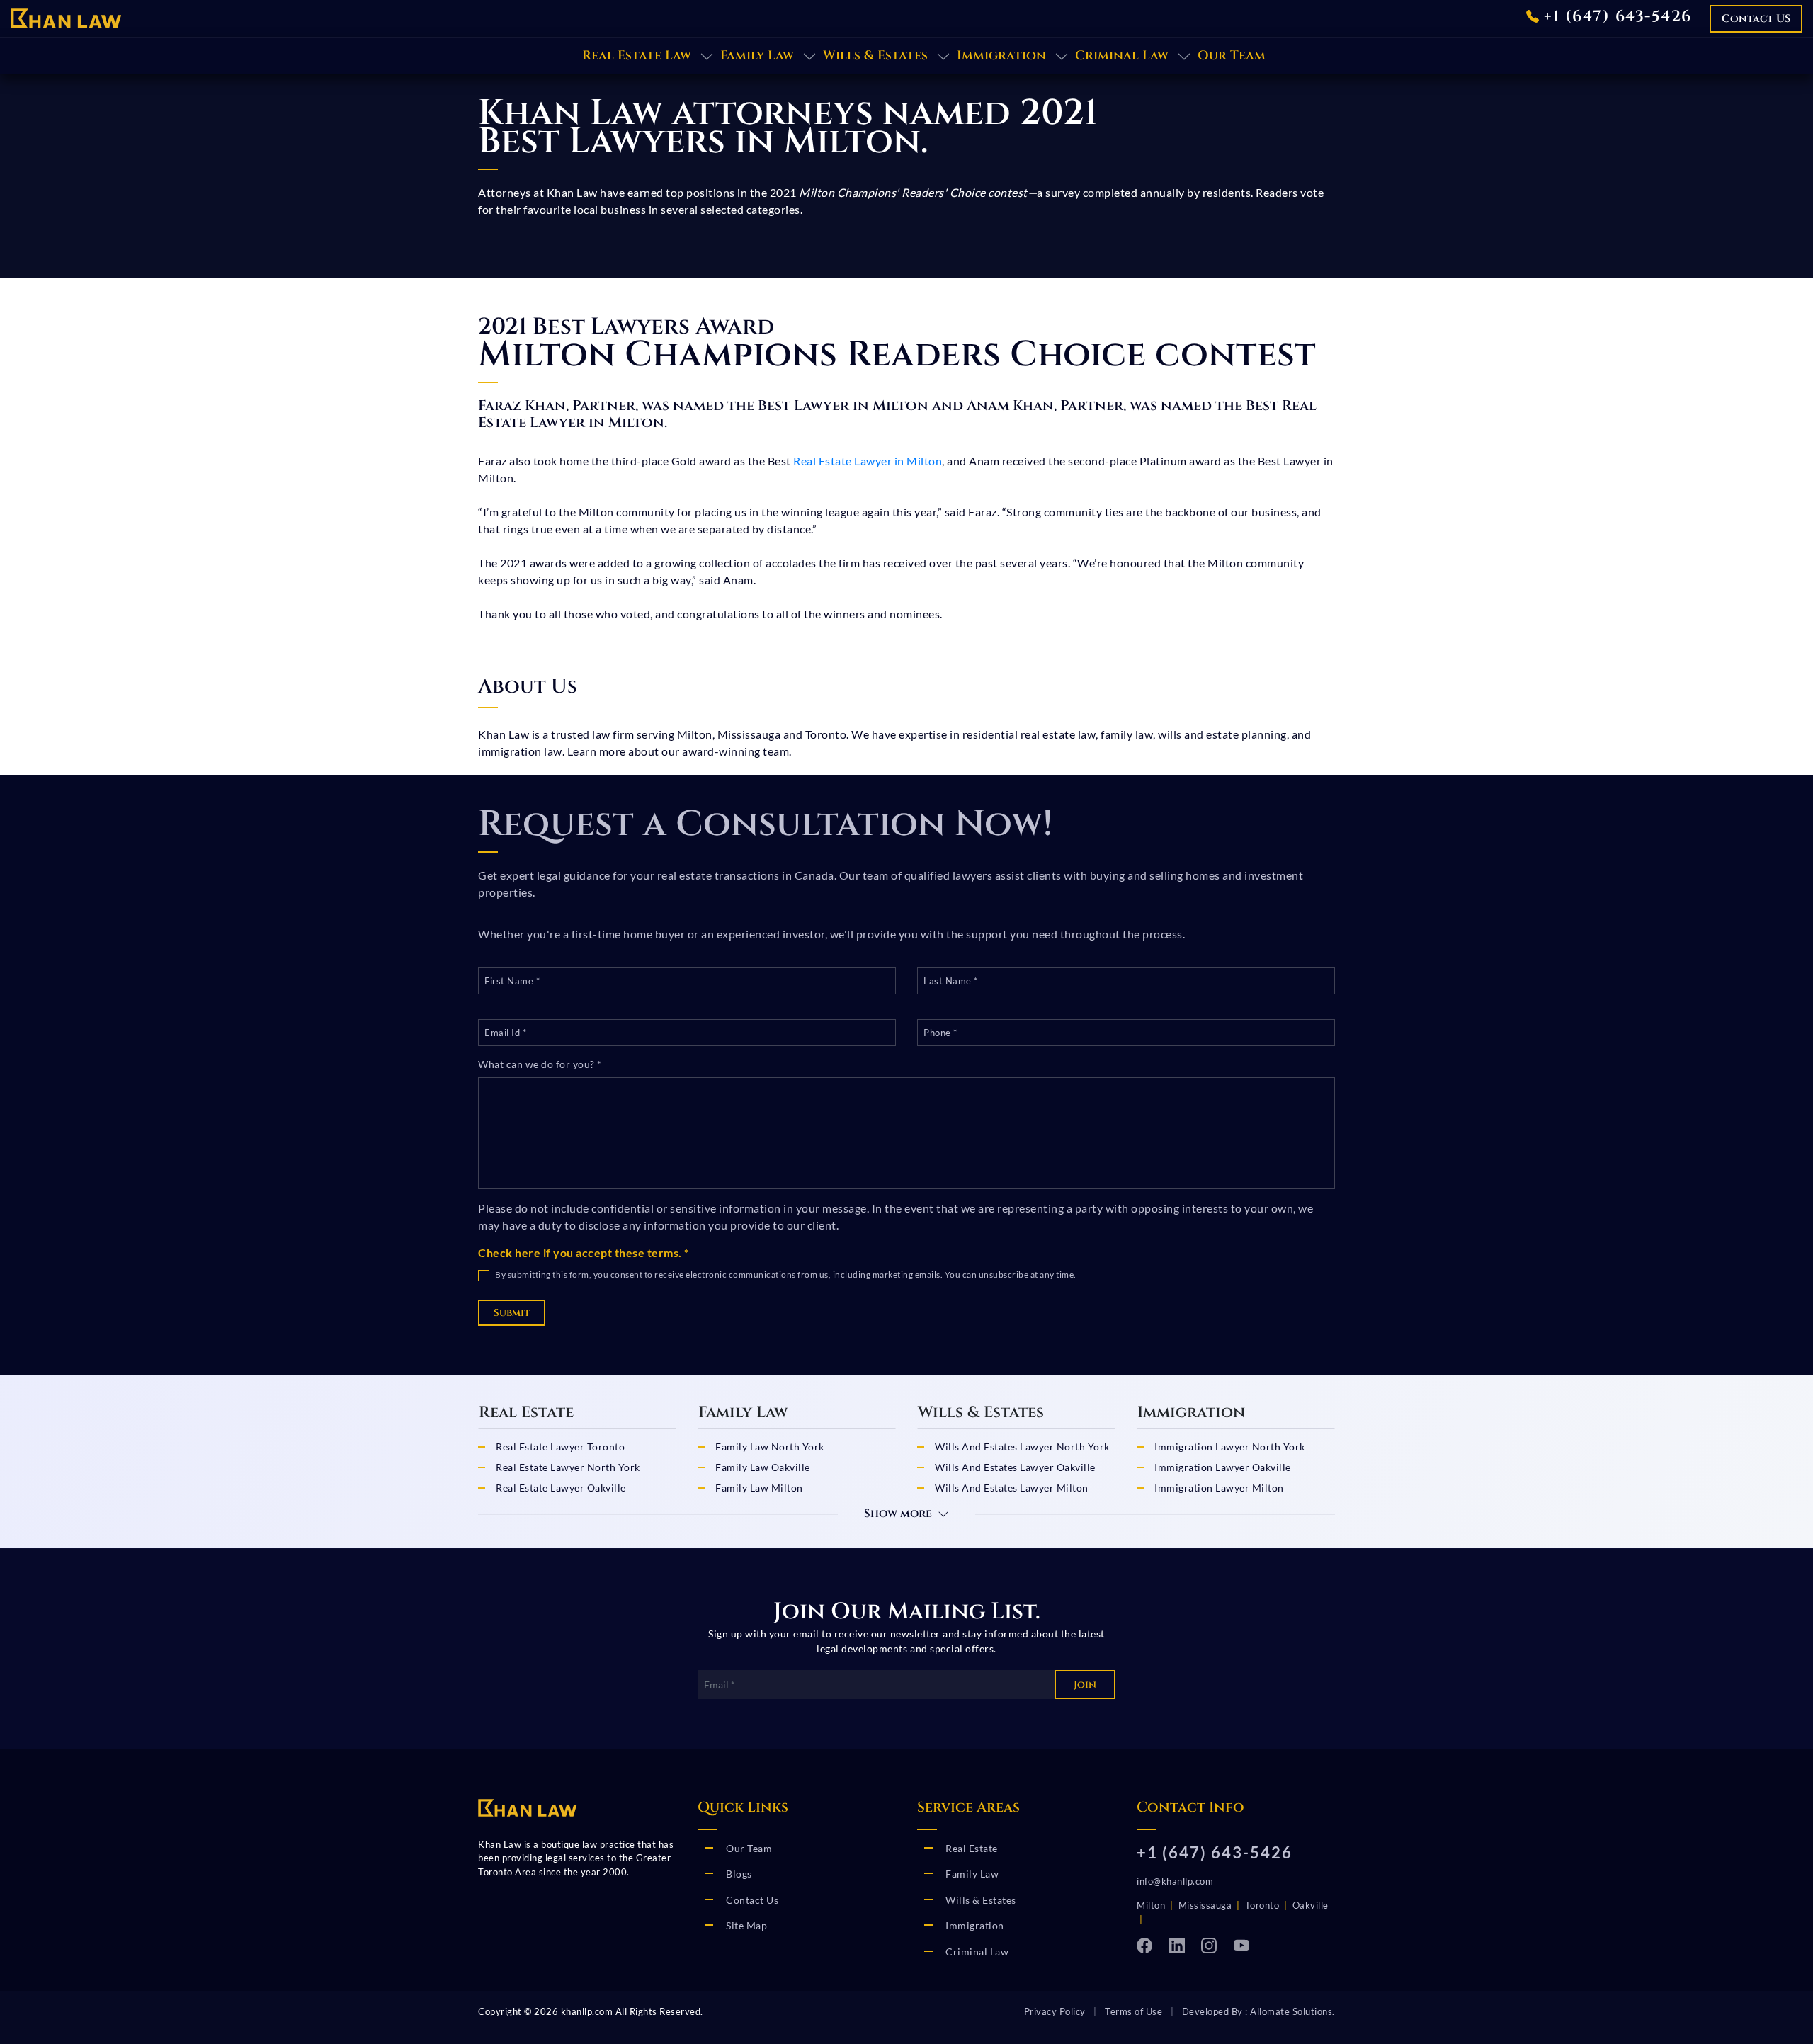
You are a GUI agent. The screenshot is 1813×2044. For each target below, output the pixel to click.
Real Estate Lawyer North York (568, 1467)
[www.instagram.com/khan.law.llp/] (1214, 1945)
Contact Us (752, 1900)
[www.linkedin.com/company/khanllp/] (1182, 1945)
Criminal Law (1122, 56)
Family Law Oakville (763, 1467)
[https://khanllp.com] (66, 17)
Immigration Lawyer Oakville (1223, 1467)
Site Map (746, 1925)
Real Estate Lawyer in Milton (868, 461)
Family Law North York (770, 1447)
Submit (512, 1313)
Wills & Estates (875, 56)
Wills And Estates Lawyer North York (1022, 1447)
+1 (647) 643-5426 (1615, 17)
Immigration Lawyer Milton (1219, 1488)
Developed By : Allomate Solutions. (1258, 2011)
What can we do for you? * (540, 1064)
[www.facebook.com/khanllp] (1149, 1945)
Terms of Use (1133, 2011)
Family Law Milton (759, 1488)
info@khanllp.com (1175, 1881)
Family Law (757, 56)
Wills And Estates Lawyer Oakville (1015, 1467)
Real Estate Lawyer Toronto (560, 1447)
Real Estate (972, 1848)
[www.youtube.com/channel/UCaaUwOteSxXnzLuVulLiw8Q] (1245, 1945)
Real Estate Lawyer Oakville (561, 1488)
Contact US (1756, 19)
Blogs (739, 1874)
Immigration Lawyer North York (1230, 1447)
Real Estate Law (637, 56)
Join (1085, 1685)
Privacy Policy (1055, 2011)
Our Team (1232, 56)
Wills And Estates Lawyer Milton (1012, 1488)
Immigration (1001, 56)
